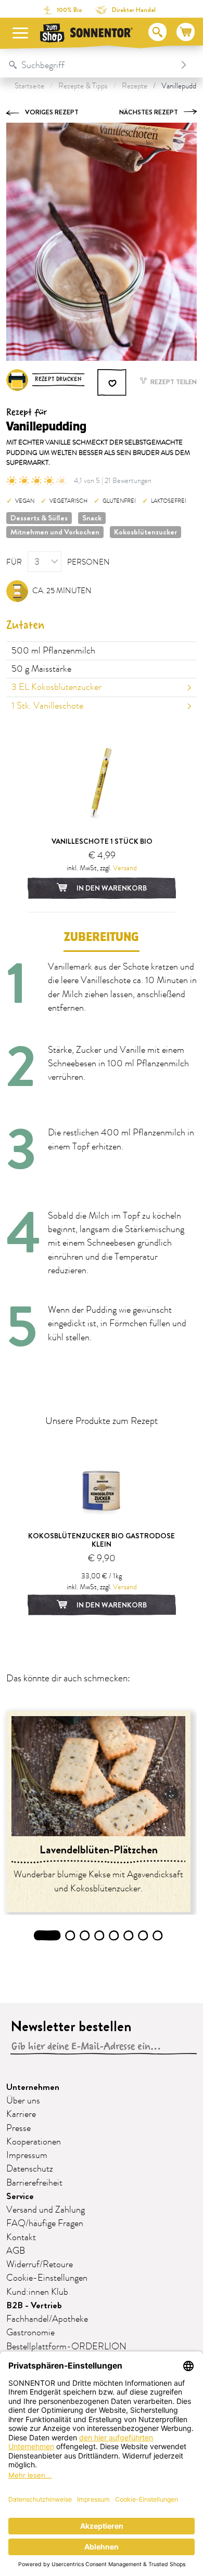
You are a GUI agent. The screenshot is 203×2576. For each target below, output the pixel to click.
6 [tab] (129, 1936)
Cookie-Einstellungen (47, 2278)
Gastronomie (30, 2333)
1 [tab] (47, 1936)
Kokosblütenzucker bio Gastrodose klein (102, 1540)
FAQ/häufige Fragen (45, 2224)
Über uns (23, 2101)
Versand (125, 868)
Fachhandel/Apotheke (47, 2319)
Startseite (29, 86)
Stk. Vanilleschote (47, 706)
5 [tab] (114, 1936)
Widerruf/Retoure (40, 2265)
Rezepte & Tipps (83, 86)
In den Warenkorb (111, 888)
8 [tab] (158, 1936)
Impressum (27, 2155)
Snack (92, 518)
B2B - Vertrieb (34, 2305)
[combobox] (91, 65)
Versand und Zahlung (46, 2210)
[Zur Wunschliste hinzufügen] (112, 383)
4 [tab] (100, 1936)
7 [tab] (143, 1936)
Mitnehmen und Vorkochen (55, 532)
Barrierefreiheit (34, 2183)
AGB (16, 2251)
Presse (18, 2128)
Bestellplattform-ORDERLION (66, 2347)
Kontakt (21, 2238)
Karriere (21, 2114)
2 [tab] (71, 1936)
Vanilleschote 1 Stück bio (102, 841)
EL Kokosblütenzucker (56, 687)
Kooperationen (34, 2142)
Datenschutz (30, 2169)
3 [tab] (85, 1936)
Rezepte (135, 86)
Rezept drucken (58, 379)
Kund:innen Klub (37, 2292)
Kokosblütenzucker (145, 532)
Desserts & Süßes (39, 518)
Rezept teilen (173, 382)
